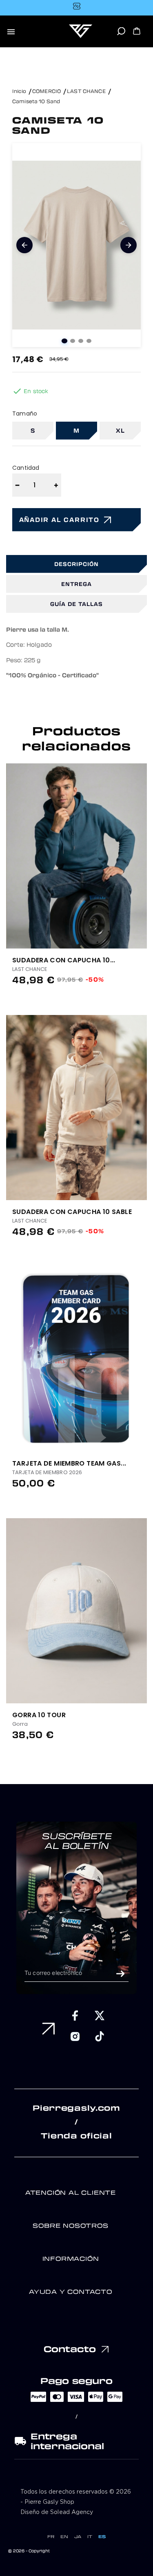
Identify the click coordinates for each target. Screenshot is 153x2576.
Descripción (76, 564)
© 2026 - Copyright (29, 2551)
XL (120, 430)
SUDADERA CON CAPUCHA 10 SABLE (72, 1212)
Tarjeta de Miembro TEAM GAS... (69, 1463)
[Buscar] (121, 34)
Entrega (76, 584)
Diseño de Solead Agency (57, 2512)
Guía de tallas (76, 604)
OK (120, 1974)
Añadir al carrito (60, 520)
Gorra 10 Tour (39, 1715)
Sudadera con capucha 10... (64, 960)
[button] (144, 847)
